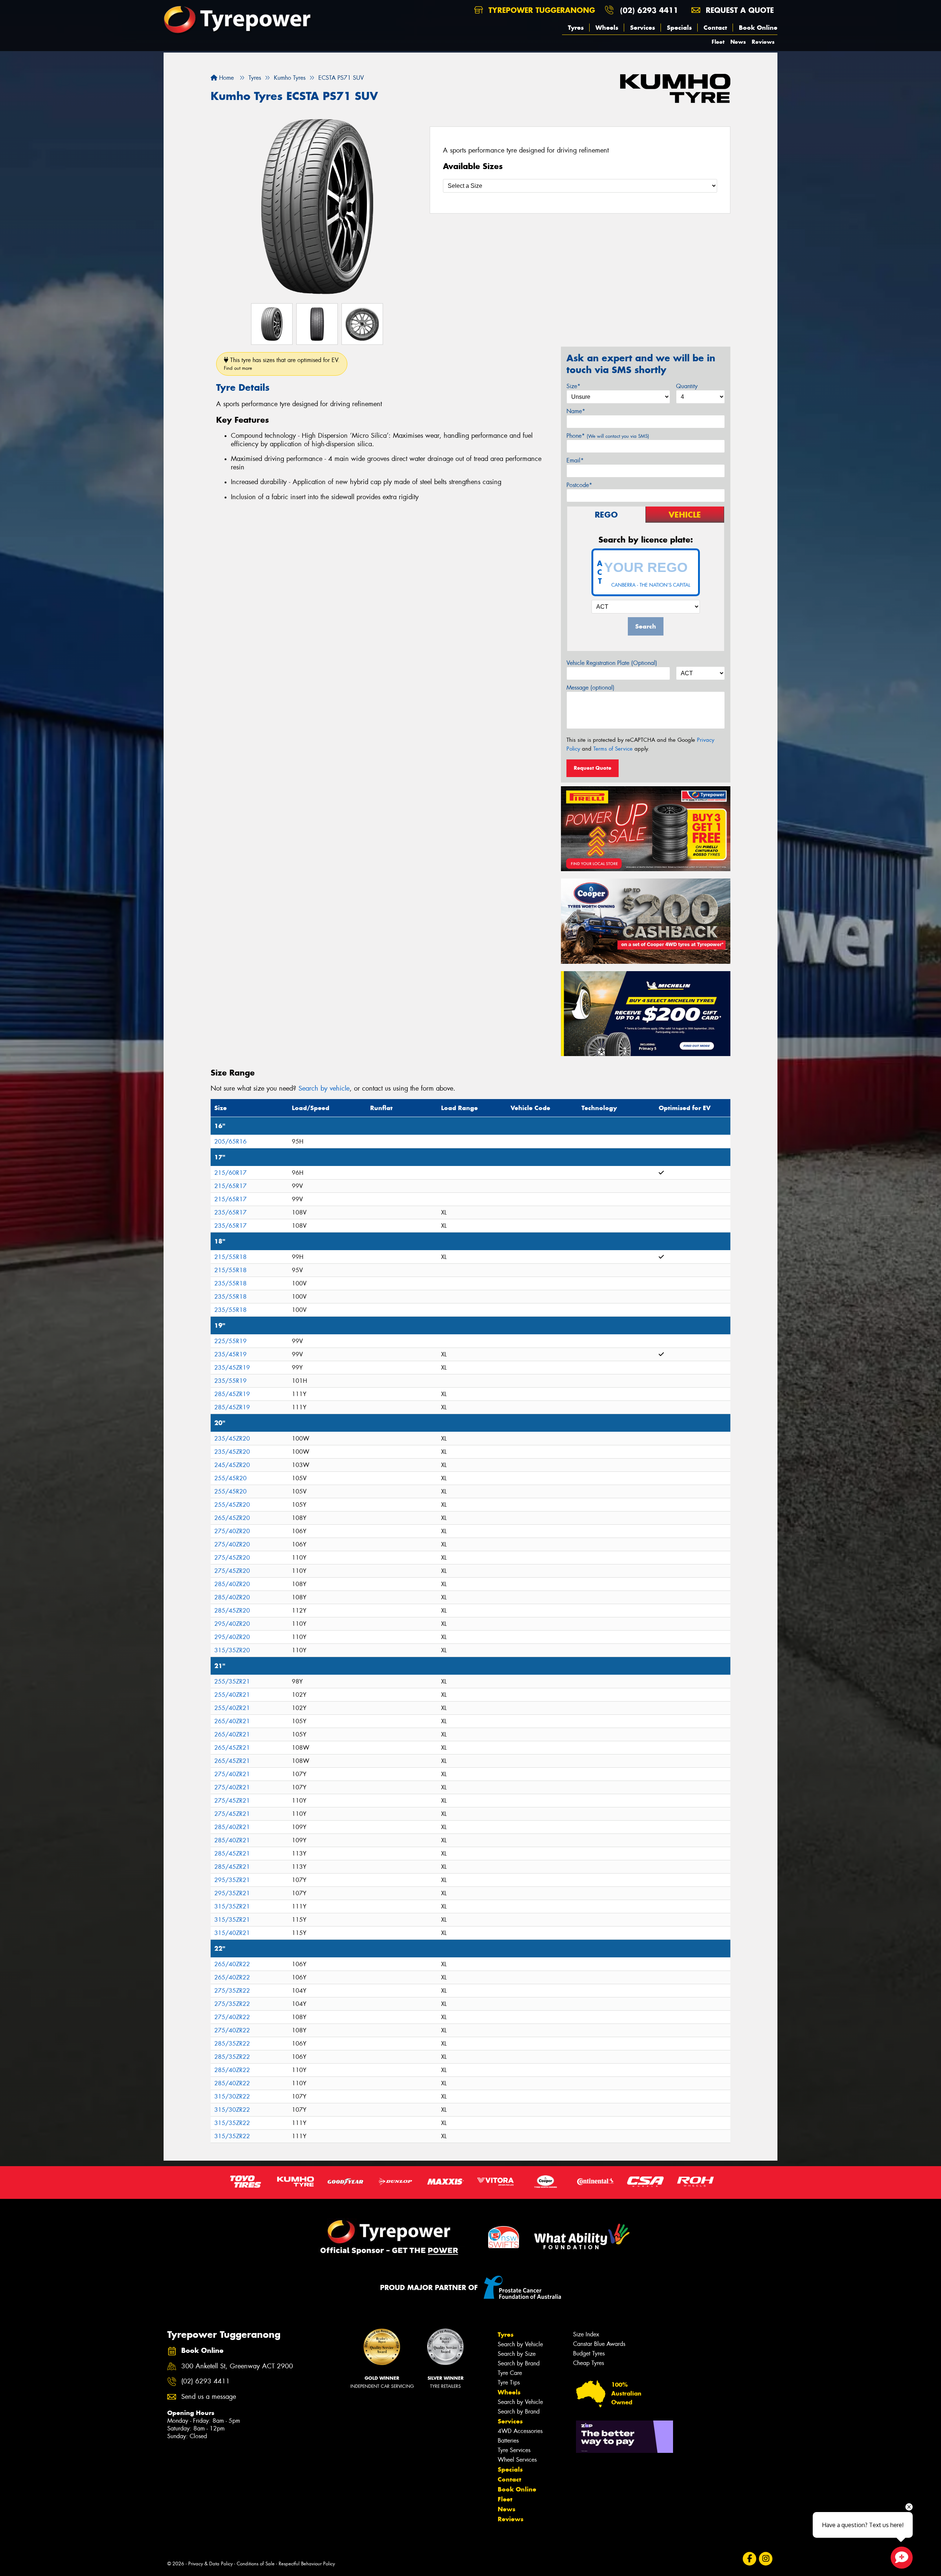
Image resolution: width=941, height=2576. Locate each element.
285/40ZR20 (232, 1584)
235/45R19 (230, 1354)
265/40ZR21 (232, 1721)
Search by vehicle (324, 1088)
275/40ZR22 (232, 2017)
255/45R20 (230, 1478)
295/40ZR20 (232, 1624)
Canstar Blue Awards (599, 2344)
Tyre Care (510, 2373)
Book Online (758, 28)
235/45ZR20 (232, 1439)
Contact (715, 28)
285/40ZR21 (232, 1827)
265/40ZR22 (232, 1964)
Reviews (763, 42)
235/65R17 (230, 1212)
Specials (679, 28)
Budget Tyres (589, 2353)
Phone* (608, 436)
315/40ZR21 (232, 1933)
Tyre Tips (509, 2382)
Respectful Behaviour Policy (307, 2564)
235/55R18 (230, 1283)
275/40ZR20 (232, 1531)
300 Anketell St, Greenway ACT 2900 (237, 2366)
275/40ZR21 (232, 1774)
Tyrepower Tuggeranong (541, 10)
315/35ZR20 (232, 1650)
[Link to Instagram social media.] (766, 2559)
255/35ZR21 (232, 1681)
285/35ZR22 (232, 2044)
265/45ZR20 (232, 1518)
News (738, 42)
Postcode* (579, 485)
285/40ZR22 (232, 2070)
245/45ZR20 (232, 1465)
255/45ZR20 (232, 1505)
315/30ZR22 (232, 2096)
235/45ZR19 (232, 1368)
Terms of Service (613, 749)
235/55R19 (230, 1381)
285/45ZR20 (232, 1611)
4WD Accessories (520, 2431)
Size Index (586, 2334)
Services (643, 28)
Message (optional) (591, 688)
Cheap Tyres (588, 2363)
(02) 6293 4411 (649, 10)
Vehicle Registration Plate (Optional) (612, 663)
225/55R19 (230, 1341)
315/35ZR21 (232, 1906)
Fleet (718, 42)
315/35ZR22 (232, 2123)
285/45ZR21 (232, 1854)
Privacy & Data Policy (210, 2564)
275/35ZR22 (232, 1991)
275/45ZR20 (232, 1558)
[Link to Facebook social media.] (750, 2559)
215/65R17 (230, 1186)
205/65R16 (230, 1142)
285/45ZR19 (232, 1394)
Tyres (576, 28)
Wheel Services (517, 2460)
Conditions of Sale (256, 2564)
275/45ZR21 (232, 1801)
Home (226, 78)
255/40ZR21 (232, 1695)
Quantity (687, 386)
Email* (575, 460)
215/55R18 (230, 1257)
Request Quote (593, 768)
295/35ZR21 (232, 1880)
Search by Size (517, 2354)
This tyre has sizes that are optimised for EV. (282, 364)
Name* (576, 411)
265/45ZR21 (232, 1748)
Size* (573, 386)
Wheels (607, 28)
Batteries (508, 2441)
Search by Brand (519, 2363)
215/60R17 (230, 1173)
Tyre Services (514, 2450)
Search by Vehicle (520, 2344)
